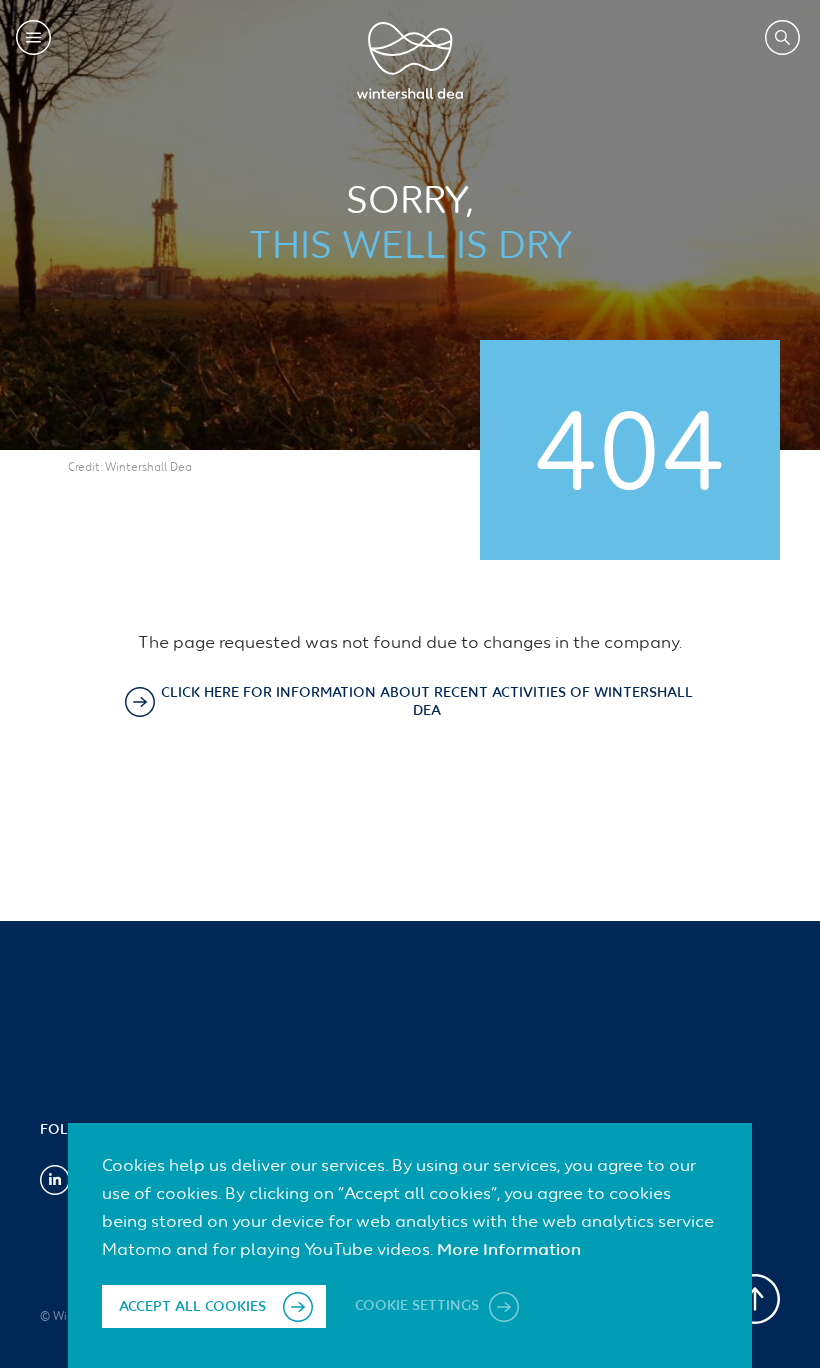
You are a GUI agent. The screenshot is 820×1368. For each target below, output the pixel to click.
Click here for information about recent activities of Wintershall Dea (427, 702)
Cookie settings (419, 1307)
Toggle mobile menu (33, 37)
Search (782, 37)
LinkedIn (55, 1180)
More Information (509, 1250)
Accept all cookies (192, 1307)
